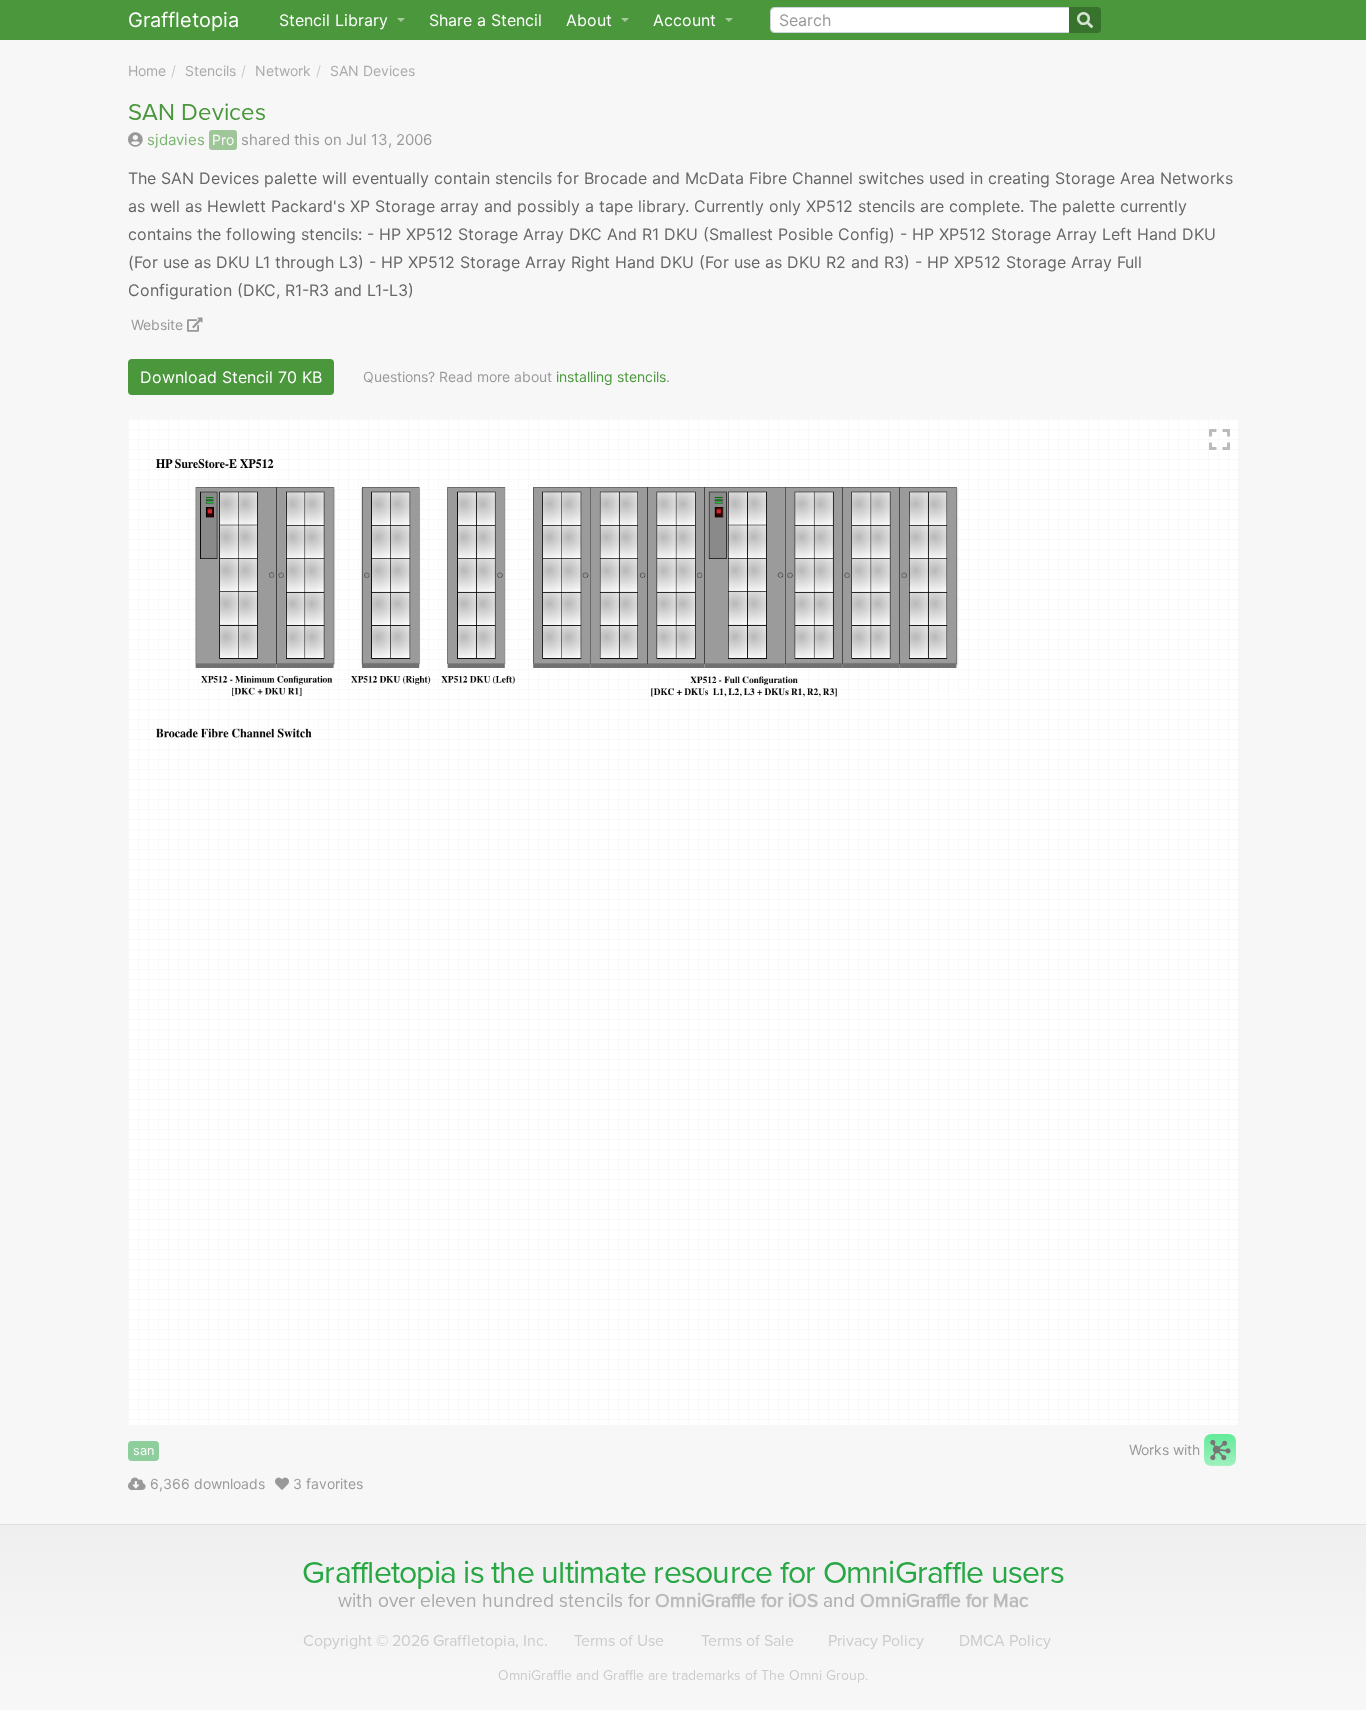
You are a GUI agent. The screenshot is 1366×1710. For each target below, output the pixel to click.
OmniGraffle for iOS (739, 1600)
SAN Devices (372, 70)
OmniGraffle (903, 1573)
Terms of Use (619, 1641)
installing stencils (611, 376)
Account (687, 20)
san (143, 1450)
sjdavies (176, 139)
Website (159, 324)
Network (283, 70)
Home (147, 70)
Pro (223, 139)
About (591, 20)
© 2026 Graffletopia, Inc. (425, 1641)
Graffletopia (183, 20)
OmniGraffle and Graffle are (683, 1675)
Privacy (876, 1641)
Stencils (210, 70)
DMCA (1005, 1641)
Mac (944, 1600)
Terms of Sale (747, 1641)
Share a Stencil (485, 20)
